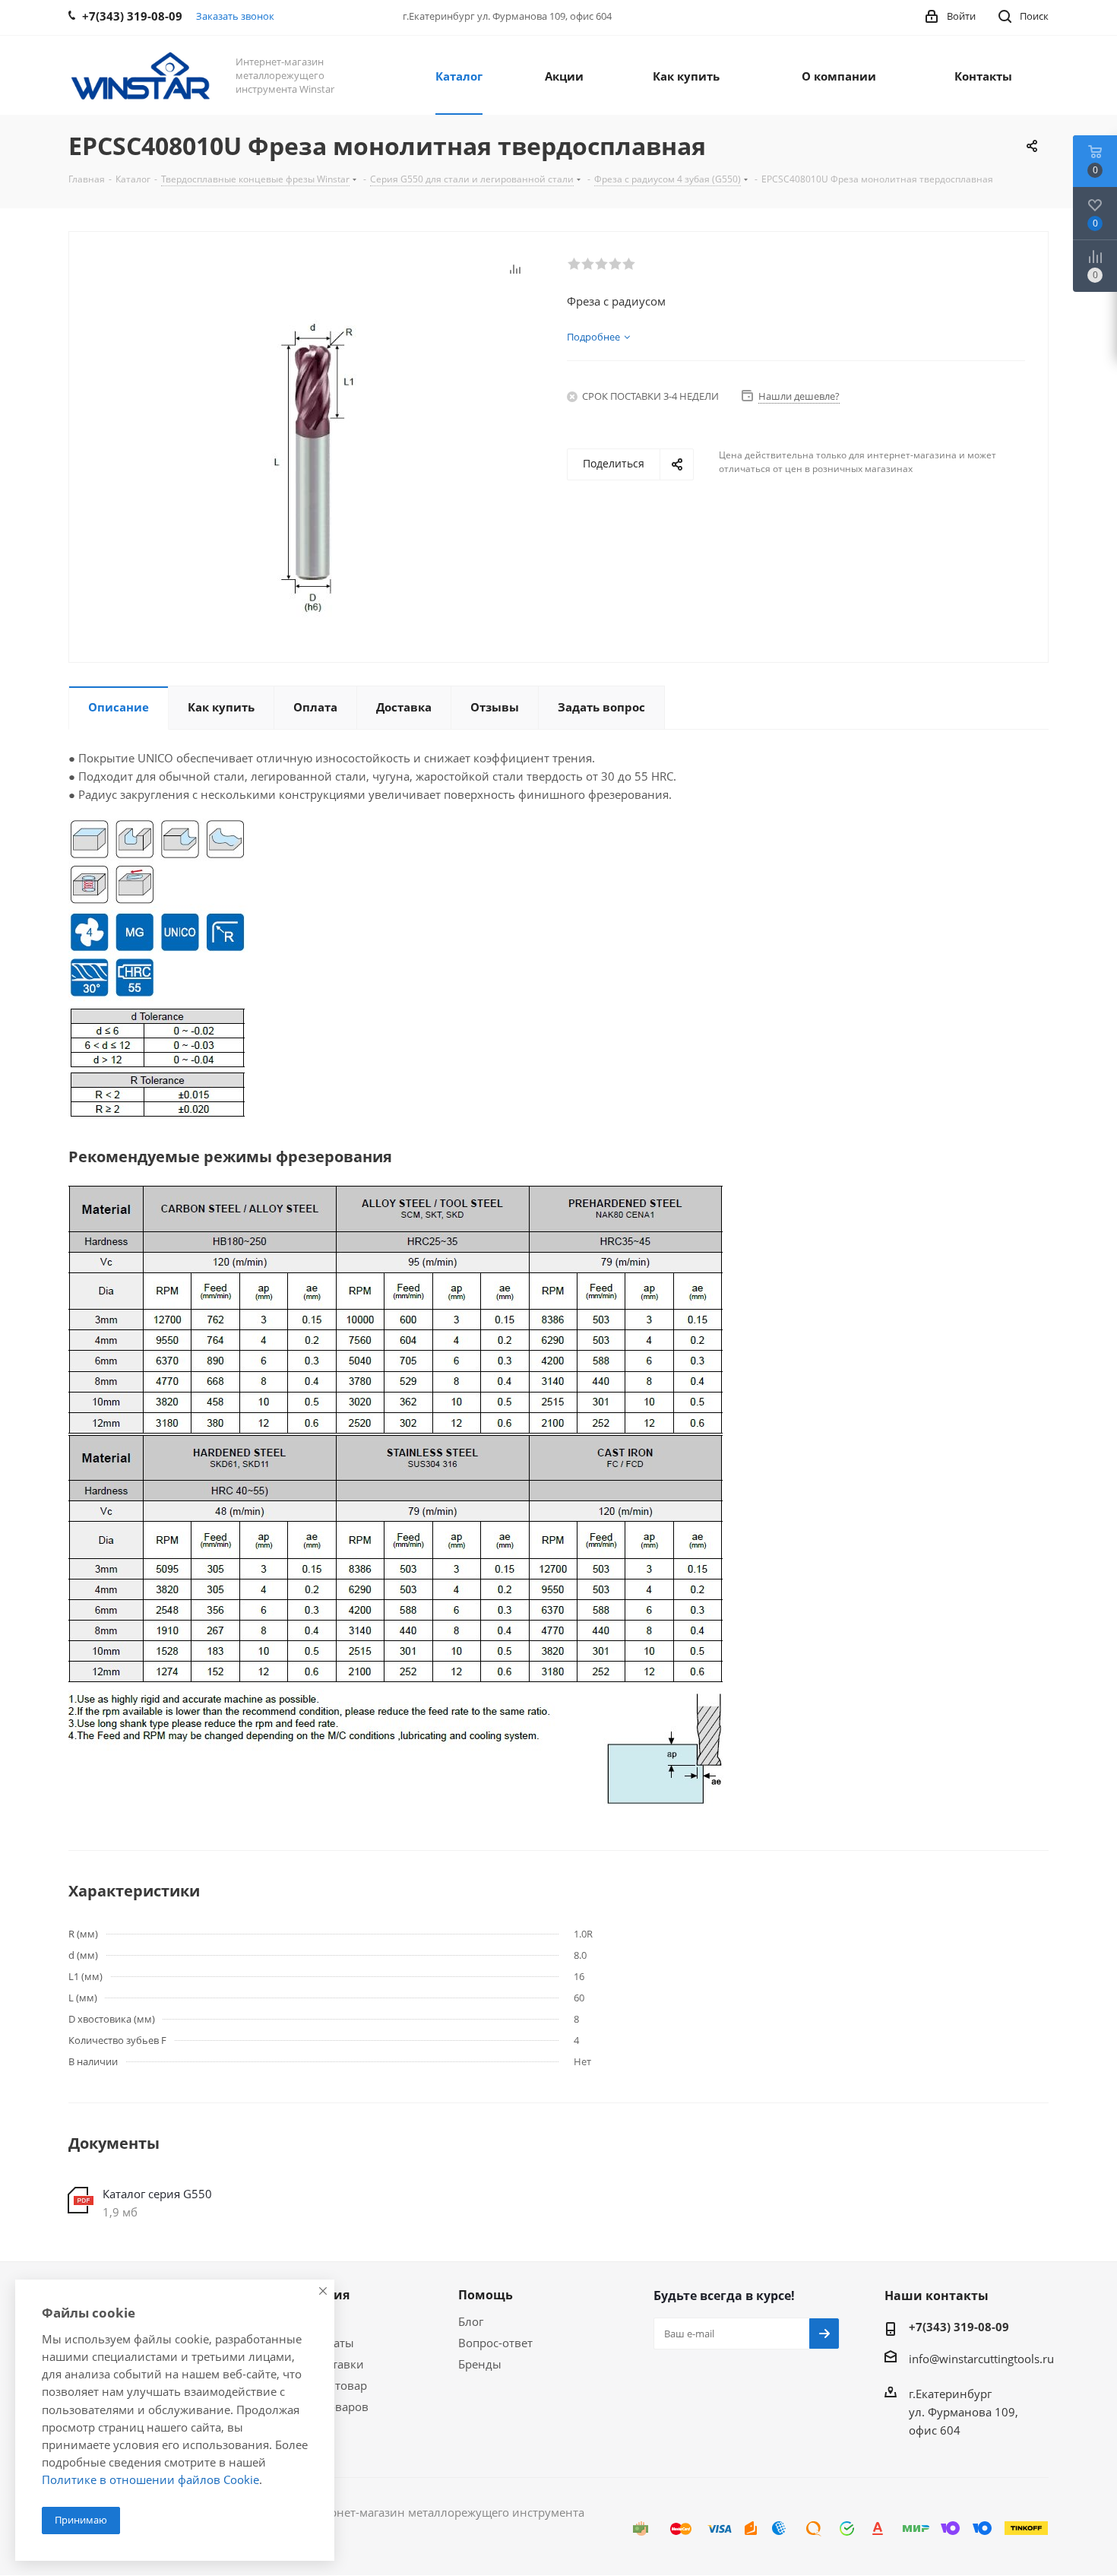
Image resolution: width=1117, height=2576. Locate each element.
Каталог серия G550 (157, 2194)
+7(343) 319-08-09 (959, 2327)
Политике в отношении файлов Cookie (150, 2479)
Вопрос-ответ (495, 2343)
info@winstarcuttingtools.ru (981, 2359)
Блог (471, 2321)
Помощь (486, 2295)
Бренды (480, 2364)
